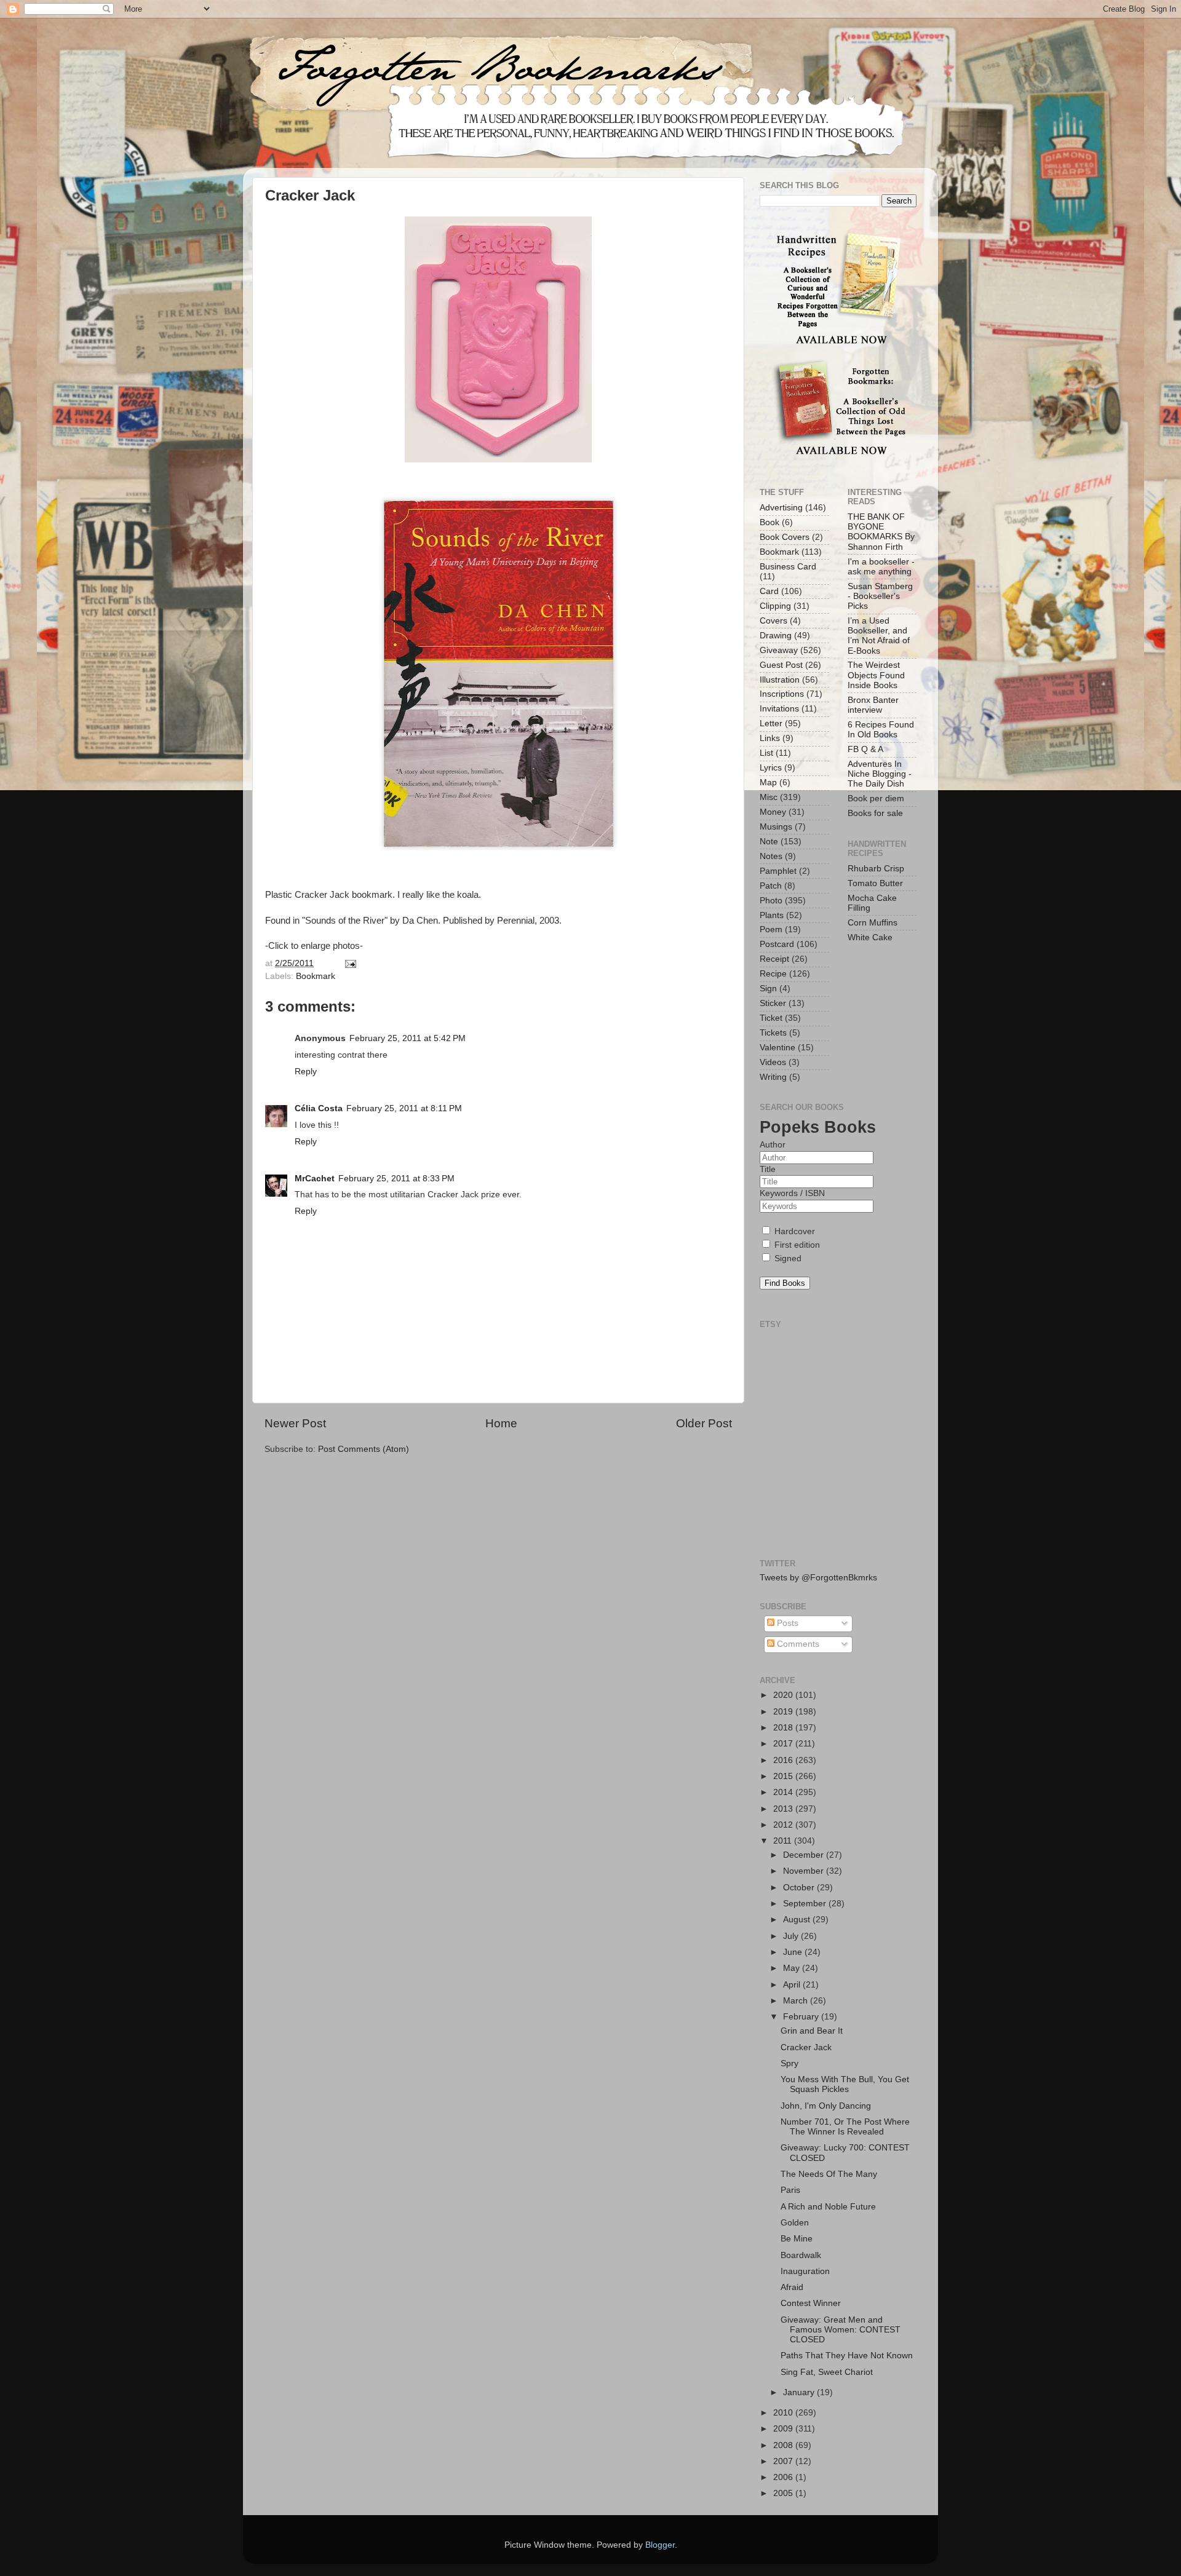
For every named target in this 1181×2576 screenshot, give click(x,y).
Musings (776, 827)
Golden (795, 2223)
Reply (306, 1072)
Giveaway (779, 650)
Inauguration (805, 2271)
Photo (771, 901)
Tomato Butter (875, 883)
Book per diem (876, 799)
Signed (787, 1258)
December (805, 1855)
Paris (790, 2190)
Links (770, 738)
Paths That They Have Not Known (847, 2356)
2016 (784, 1760)
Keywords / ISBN (792, 1193)
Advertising (781, 508)
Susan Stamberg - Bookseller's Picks (880, 596)
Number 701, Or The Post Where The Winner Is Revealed (845, 2127)
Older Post (704, 1423)
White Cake (870, 937)
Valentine (777, 1048)
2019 (784, 1712)
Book (769, 522)
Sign (768, 989)
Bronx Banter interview (873, 705)
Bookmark (316, 976)
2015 (784, 1776)
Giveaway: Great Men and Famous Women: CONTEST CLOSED (841, 2330)
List (766, 753)
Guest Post (781, 665)
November (805, 1871)
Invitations (779, 709)
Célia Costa (319, 1108)
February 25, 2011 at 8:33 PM (396, 1179)
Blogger (660, 2545)
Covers (773, 621)
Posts (786, 1623)
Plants (772, 915)
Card (769, 591)
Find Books (785, 1283)
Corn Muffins (873, 923)
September (806, 1904)
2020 (784, 1695)
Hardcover (793, 1231)
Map (768, 783)
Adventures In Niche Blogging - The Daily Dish (880, 774)
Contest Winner (811, 2303)
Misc (769, 797)
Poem (771, 929)
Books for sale (875, 813)
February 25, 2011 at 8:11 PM (404, 1108)
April (793, 1985)
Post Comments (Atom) (364, 1449)
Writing (773, 1077)
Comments (797, 1644)
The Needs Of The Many (829, 2174)
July (792, 1936)
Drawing (776, 636)
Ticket (771, 1018)
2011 (784, 1841)
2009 (784, 2429)
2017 (784, 1744)
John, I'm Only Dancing (826, 2106)
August (798, 1920)
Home (501, 1423)
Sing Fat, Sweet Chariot (827, 2372)
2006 (784, 2477)
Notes (771, 856)
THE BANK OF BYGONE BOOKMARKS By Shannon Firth (881, 532)
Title (768, 1169)
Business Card (788, 567)
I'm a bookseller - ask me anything (881, 567)
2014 (784, 1792)
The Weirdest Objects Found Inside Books (876, 675)
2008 (784, 2445)
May (793, 1968)
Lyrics (771, 768)
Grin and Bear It (812, 2031)
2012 (784, 1825)
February (802, 2017)
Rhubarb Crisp (876, 869)
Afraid (792, 2287)
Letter (771, 723)
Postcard (777, 944)
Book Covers (785, 537)
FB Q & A (865, 749)
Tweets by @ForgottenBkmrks (818, 1578)
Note (769, 842)
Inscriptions (782, 694)
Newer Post (295, 1423)
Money (773, 812)
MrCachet (315, 1179)
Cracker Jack (806, 2047)
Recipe (773, 974)
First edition (796, 1245)
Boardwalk (801, 2255)
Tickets (773, 1033)
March (797, 2001)
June (794, 1952)
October (800, 1888)
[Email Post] (349, 963)
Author (773, 1145)
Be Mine (797, 2239)
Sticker (773, 1003)
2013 (784, 1809)
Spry (789, 2063)
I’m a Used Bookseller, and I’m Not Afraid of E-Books (879, 636)
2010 (784, 2413)
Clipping (775, 606)
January (800, 2392)
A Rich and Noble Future (828, 2207)
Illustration (780, 680)
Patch (771, 886)
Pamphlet (778, 871)
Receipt (774, 959)
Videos (773, 1062)
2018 (784, 1728)
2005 (784, 2493)
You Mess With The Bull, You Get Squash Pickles (845, 2084)
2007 (784, 2461)
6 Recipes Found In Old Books (881, 730)
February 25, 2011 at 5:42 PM (408, 1038)
